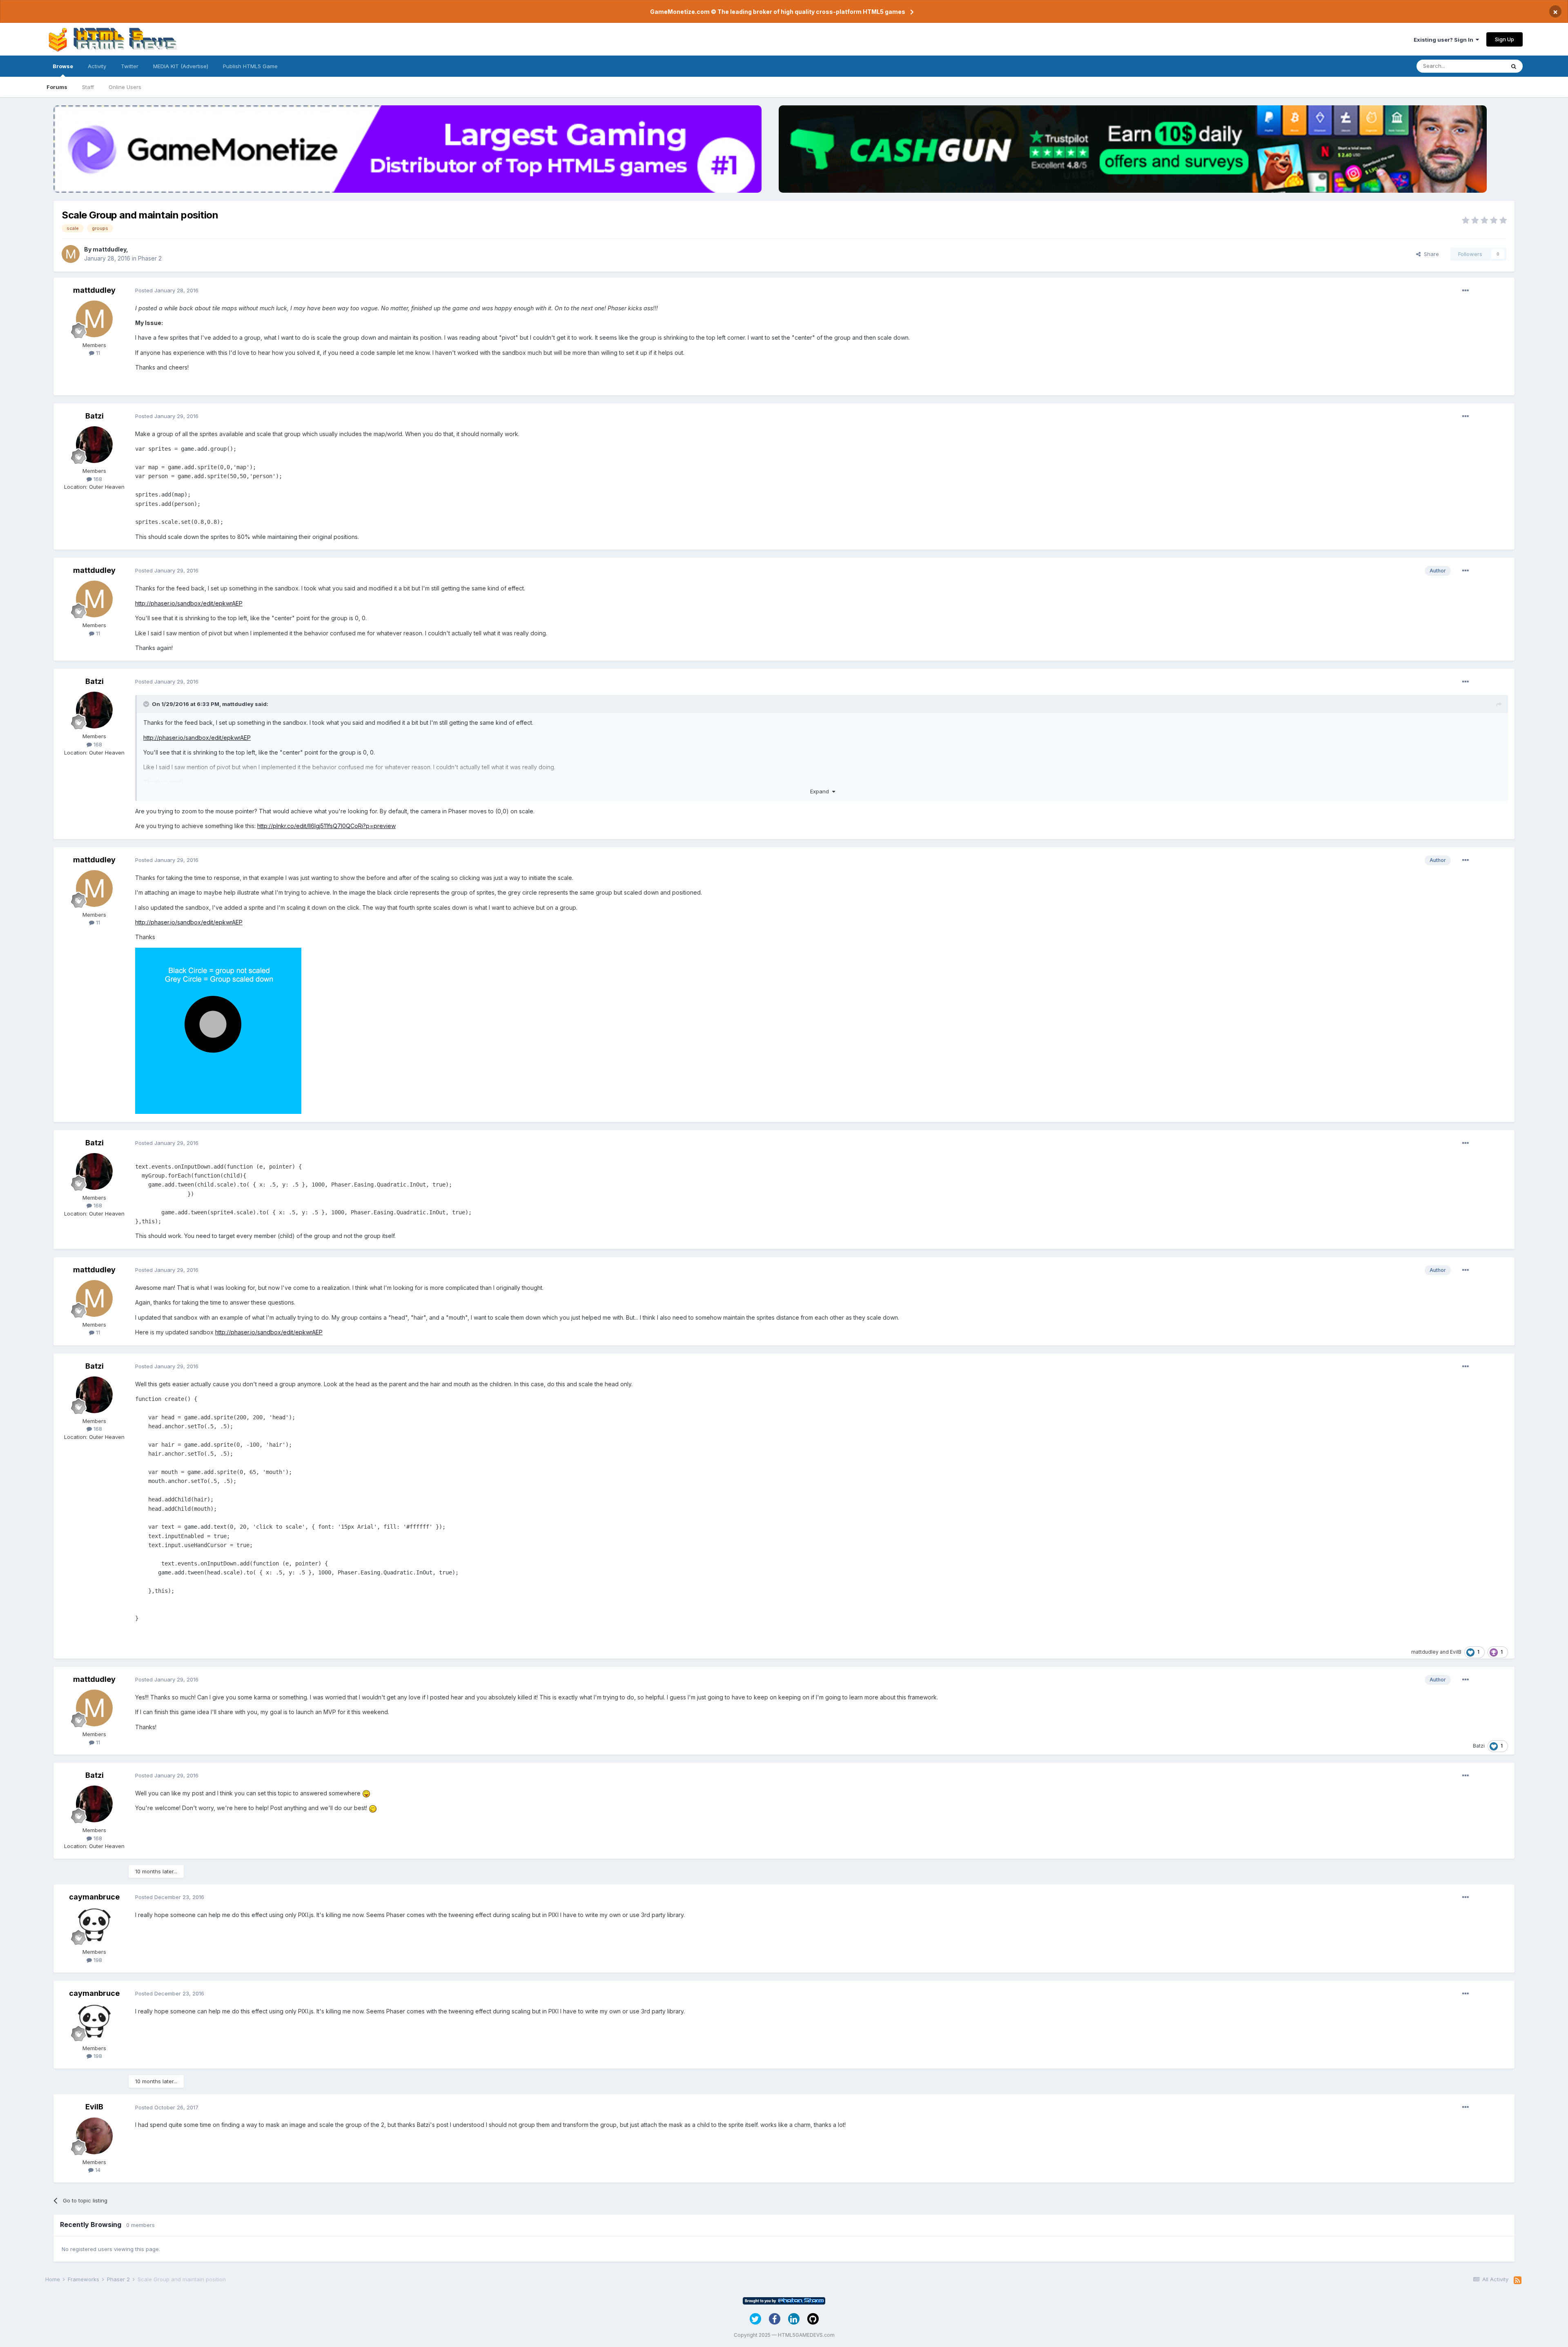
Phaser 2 (150, 258)
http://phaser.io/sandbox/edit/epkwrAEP (189, 603)
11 (97, 353)
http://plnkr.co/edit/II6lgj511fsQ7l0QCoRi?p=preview (326, 826)
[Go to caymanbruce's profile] (94, 1926)
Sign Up (1505, 39)
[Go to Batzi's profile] (94, 445)
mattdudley (109, 249)
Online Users (125, 87)
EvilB (1456, 1652)
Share (1430, 254)
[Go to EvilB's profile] (94, 2136)
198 (97, 1960)
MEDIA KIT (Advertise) (181, 66)
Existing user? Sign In (1445, 40)
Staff (88, 87)
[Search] (1514, 66)
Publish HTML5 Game (250, 66)
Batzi (95, 416)
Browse (63, 66)
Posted (167, 290)
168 (97, 479)
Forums (57, 87)
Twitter (130, 66)
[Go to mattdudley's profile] (71, 254)
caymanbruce (94, 1897)
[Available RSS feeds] (1518, 2280)
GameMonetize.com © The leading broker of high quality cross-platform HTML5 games (778, 12)
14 (97, 2170)
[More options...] (1466, 291)
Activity (97, 66)
